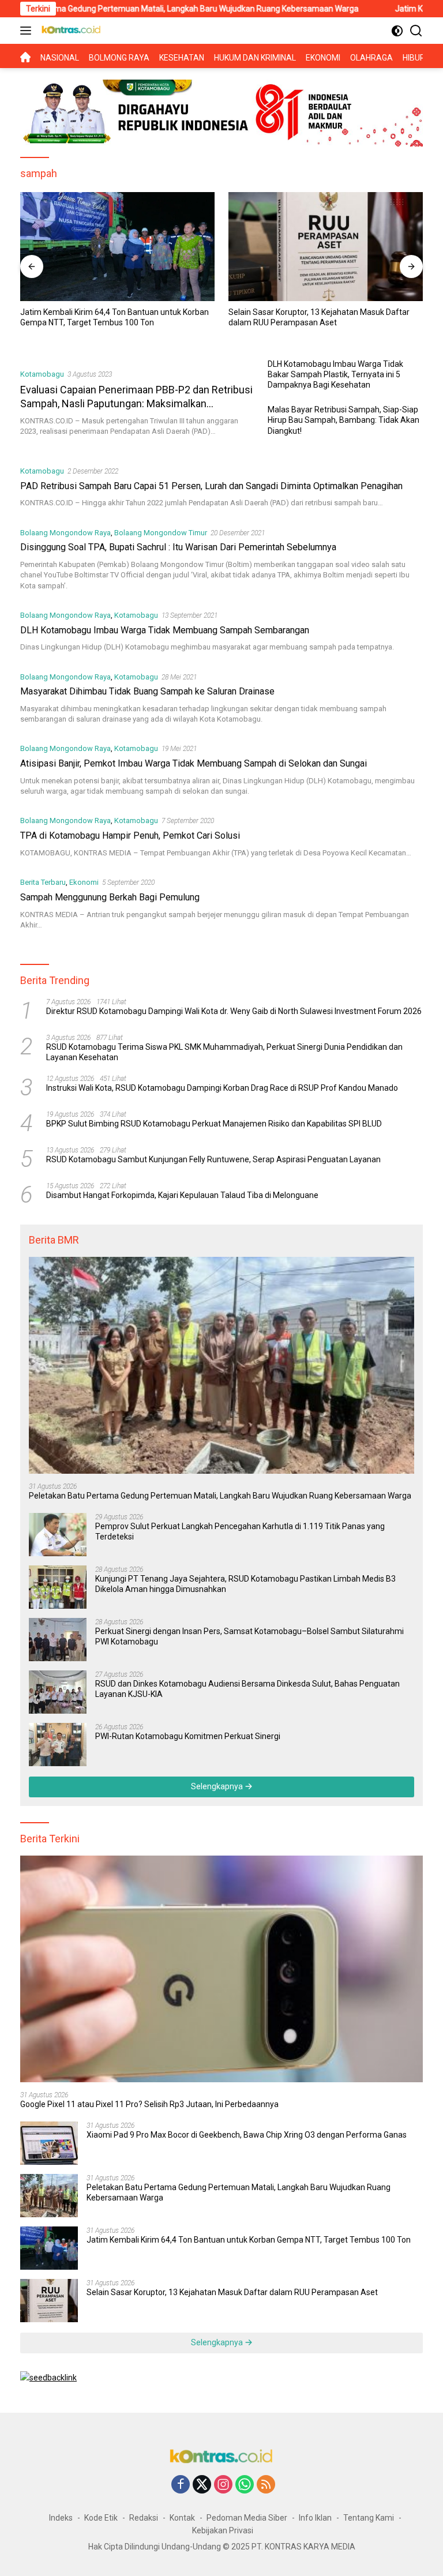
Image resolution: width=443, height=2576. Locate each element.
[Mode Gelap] (397, 31)
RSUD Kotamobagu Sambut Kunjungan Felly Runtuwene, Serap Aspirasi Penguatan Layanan (213, 1159)
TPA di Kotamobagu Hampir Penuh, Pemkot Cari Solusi (130, 835)
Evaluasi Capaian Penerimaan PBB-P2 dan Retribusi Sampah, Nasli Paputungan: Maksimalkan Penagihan (136, 403)
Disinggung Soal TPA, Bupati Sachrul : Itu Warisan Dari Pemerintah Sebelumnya (178, 547)
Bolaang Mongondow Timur (161, 533)
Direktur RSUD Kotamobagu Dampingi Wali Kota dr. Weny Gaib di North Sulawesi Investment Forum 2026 (234, 1011)
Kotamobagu (42, 374)
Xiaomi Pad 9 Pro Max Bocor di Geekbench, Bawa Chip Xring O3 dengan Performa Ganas (247, 2135)
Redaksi (144, 2518)
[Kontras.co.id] (70, 31)
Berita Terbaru (43, 882)
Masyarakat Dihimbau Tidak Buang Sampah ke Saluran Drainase (147, 691)
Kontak (182, 2518)
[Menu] (28, 31)
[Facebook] (181, 2485)
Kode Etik (101, 2518)
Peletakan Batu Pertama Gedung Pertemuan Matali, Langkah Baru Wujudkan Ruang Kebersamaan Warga (220, 1496)
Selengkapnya (218, 1786)
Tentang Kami (369, 2518)
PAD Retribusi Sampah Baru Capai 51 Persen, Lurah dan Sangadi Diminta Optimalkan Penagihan (211, 486)
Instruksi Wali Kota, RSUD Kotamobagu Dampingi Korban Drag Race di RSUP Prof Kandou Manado (222, 1088)
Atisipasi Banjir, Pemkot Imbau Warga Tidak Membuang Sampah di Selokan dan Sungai (194, 763)
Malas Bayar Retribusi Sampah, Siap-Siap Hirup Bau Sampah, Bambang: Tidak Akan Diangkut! (343, 420)
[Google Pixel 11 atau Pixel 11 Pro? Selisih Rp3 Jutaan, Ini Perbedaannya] (221, 1969)
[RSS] (266, 2485)
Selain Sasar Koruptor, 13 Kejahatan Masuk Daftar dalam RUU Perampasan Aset (319, 317)
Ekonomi (84, 882)
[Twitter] (202, 2485)
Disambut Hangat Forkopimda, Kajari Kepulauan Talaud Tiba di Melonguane (182, 1195)
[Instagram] (223, 2485)
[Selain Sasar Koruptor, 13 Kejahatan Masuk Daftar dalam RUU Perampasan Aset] (326, 247)
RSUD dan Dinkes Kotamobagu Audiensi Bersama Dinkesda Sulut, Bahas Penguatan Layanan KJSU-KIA (247, 1689)
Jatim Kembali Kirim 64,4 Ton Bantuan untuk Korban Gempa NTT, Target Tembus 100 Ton (114, 317)
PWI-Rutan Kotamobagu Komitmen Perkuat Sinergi (188, 1736)
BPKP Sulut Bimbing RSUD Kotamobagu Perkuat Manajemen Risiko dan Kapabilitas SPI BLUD (214, 1124)
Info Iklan (315, 2518)
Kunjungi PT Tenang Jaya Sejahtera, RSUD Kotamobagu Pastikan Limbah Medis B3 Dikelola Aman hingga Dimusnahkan (245, 1584)
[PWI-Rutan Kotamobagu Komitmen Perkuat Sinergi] (58, 1745)
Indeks (61, 2518)
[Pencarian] (416, 31)
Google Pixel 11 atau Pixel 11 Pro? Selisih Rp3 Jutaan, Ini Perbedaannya (149, 2104)
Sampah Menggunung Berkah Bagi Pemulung (110, 897)
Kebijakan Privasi (223, 2530)
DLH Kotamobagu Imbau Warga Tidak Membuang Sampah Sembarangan (165, 630)
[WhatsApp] (245, 2485)
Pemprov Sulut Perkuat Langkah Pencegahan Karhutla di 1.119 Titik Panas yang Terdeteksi (240, 1531)
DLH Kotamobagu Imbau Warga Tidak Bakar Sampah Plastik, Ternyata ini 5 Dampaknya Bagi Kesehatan (335, 374)
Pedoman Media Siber (247, 2518)
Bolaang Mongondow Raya (65, 533)
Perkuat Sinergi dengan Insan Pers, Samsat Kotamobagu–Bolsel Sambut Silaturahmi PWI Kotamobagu (249, 1636)
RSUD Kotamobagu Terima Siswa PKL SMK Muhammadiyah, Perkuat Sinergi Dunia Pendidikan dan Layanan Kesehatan (224, 1052)
